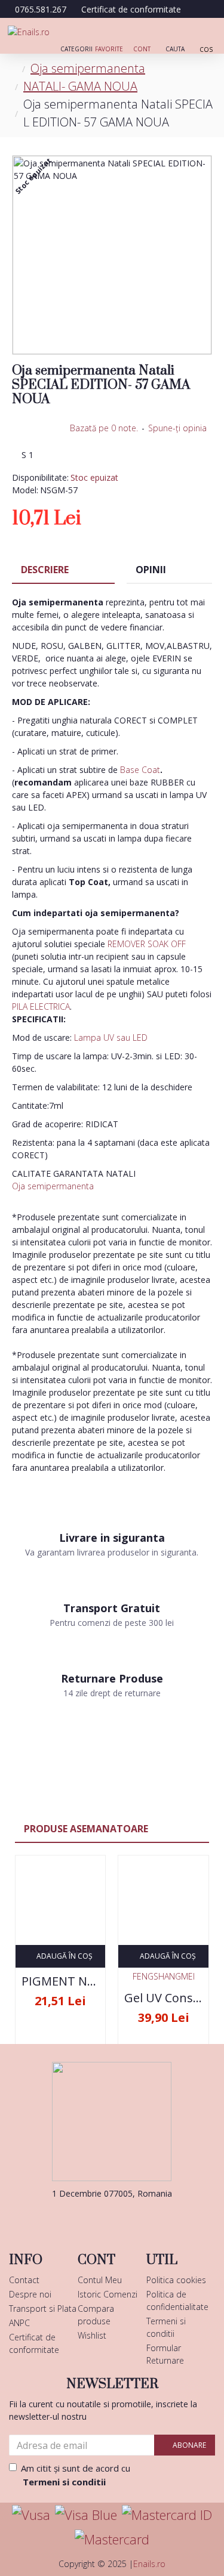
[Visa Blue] (86, 2515)
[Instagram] (130, 2218)
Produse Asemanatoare (86, 1829)
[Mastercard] (112, 2539)
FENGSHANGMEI (164, 1976)
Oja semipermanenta (88, 68)
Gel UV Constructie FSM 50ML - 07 (163, 1998)
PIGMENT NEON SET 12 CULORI (60, 1981)
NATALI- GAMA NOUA (80, 86)
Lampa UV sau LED (111, 1037)
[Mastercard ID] (167, 2515)
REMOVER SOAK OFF (147, 944)
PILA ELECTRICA (41, 1006)
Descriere (45, 570)
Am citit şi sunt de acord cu (76, 2475)
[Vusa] (31, 2515)
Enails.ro (149, 2564)
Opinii (151, 570)
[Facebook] (94, 2218)
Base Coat (140, 770)
